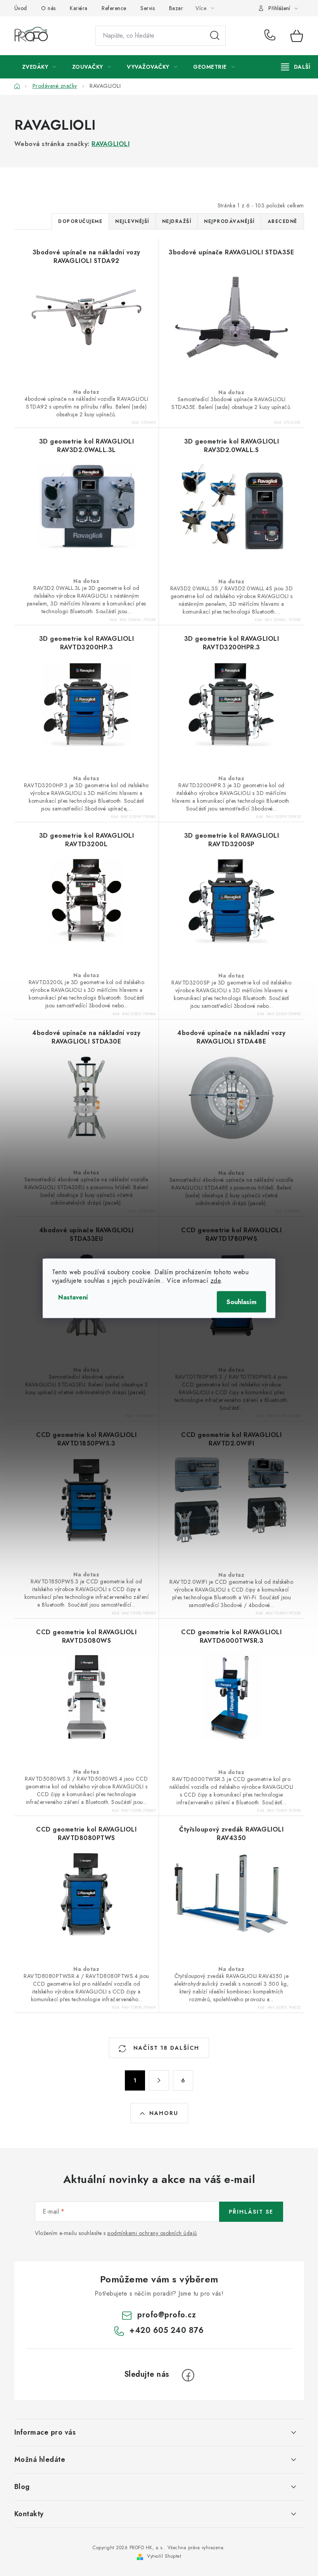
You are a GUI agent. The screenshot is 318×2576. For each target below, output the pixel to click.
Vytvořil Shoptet (164, 2556)
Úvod (21, 8)
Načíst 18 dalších (165, 2048)
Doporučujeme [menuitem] (80, 221)
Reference (114, 8)
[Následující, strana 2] (159, 2080)
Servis (148, 8)
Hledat (215, 36)
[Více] (296, 67)
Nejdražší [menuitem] (177, 221)
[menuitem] (39, 67)
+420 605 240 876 (272, 36)
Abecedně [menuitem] (283, 221)
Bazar (176, 8)
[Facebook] (188, 2375)
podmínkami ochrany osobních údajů (152, 2233)
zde (216, 1280)
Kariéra (79, 8)
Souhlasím (241, 1302)
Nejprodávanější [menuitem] (229, 221)
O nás (48, 8)
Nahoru (164, 2113)
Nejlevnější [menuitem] (132, 221)
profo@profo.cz (167, 2315)
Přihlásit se (251, 2212)
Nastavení (73, 1297)
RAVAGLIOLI (111, 144)
